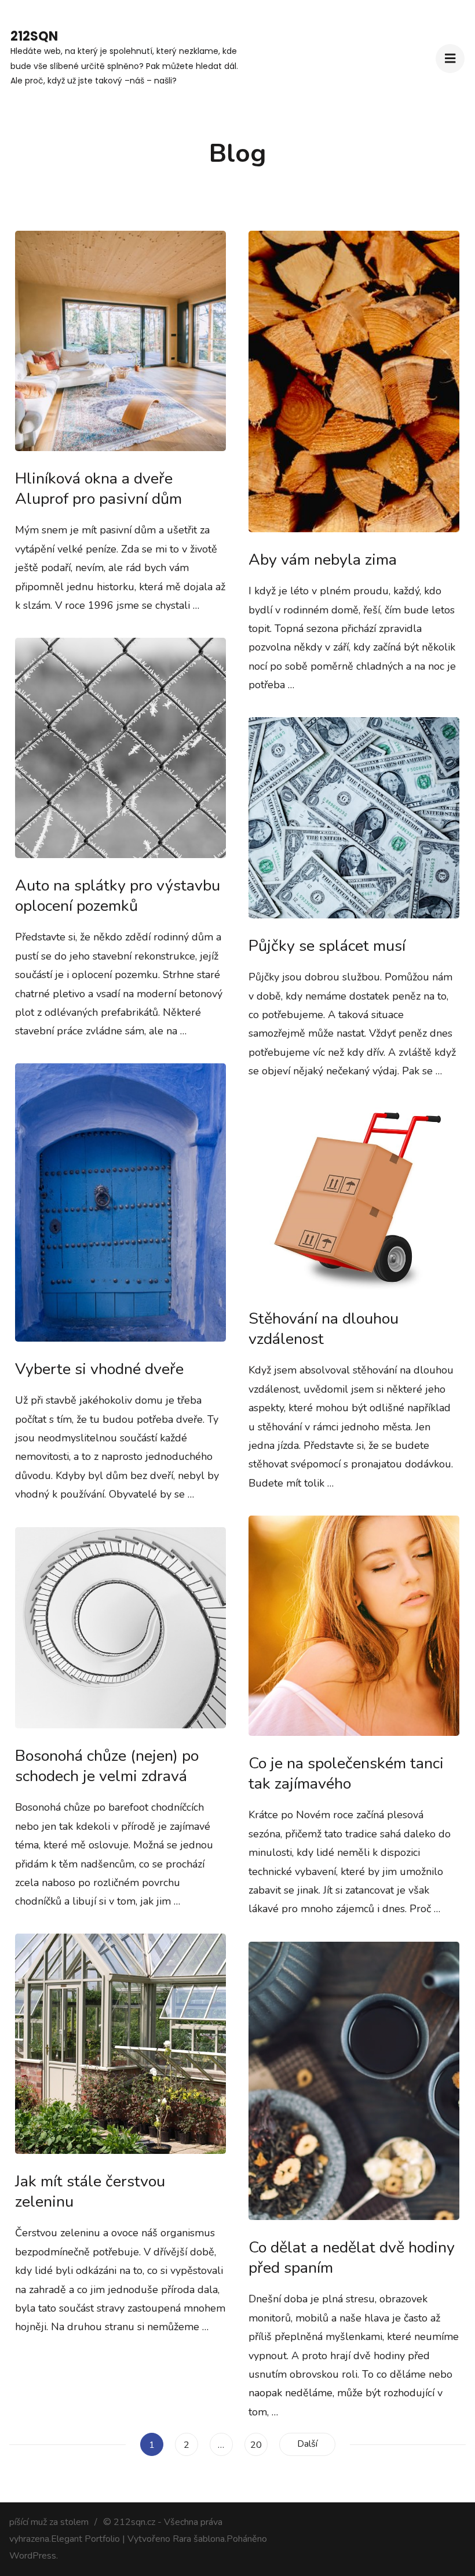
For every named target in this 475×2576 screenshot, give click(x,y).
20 (259, 2445)
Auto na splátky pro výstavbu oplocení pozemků (118, 896)
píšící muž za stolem (49, 2522)
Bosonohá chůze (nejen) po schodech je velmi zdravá (107, 1766)
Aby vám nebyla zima (323, 560)
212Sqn (34, 36)
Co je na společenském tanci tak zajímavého (346, 1774)
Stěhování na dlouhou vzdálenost (324, 1329)
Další (307, 2444)
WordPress (33, 2556)
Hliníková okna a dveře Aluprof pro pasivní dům (98, 489)
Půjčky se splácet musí (327, 946)
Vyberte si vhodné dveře (99, 1369)
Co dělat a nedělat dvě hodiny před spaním (352, 2258)
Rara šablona (199, 2539)
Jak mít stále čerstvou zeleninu (90, 2192)
